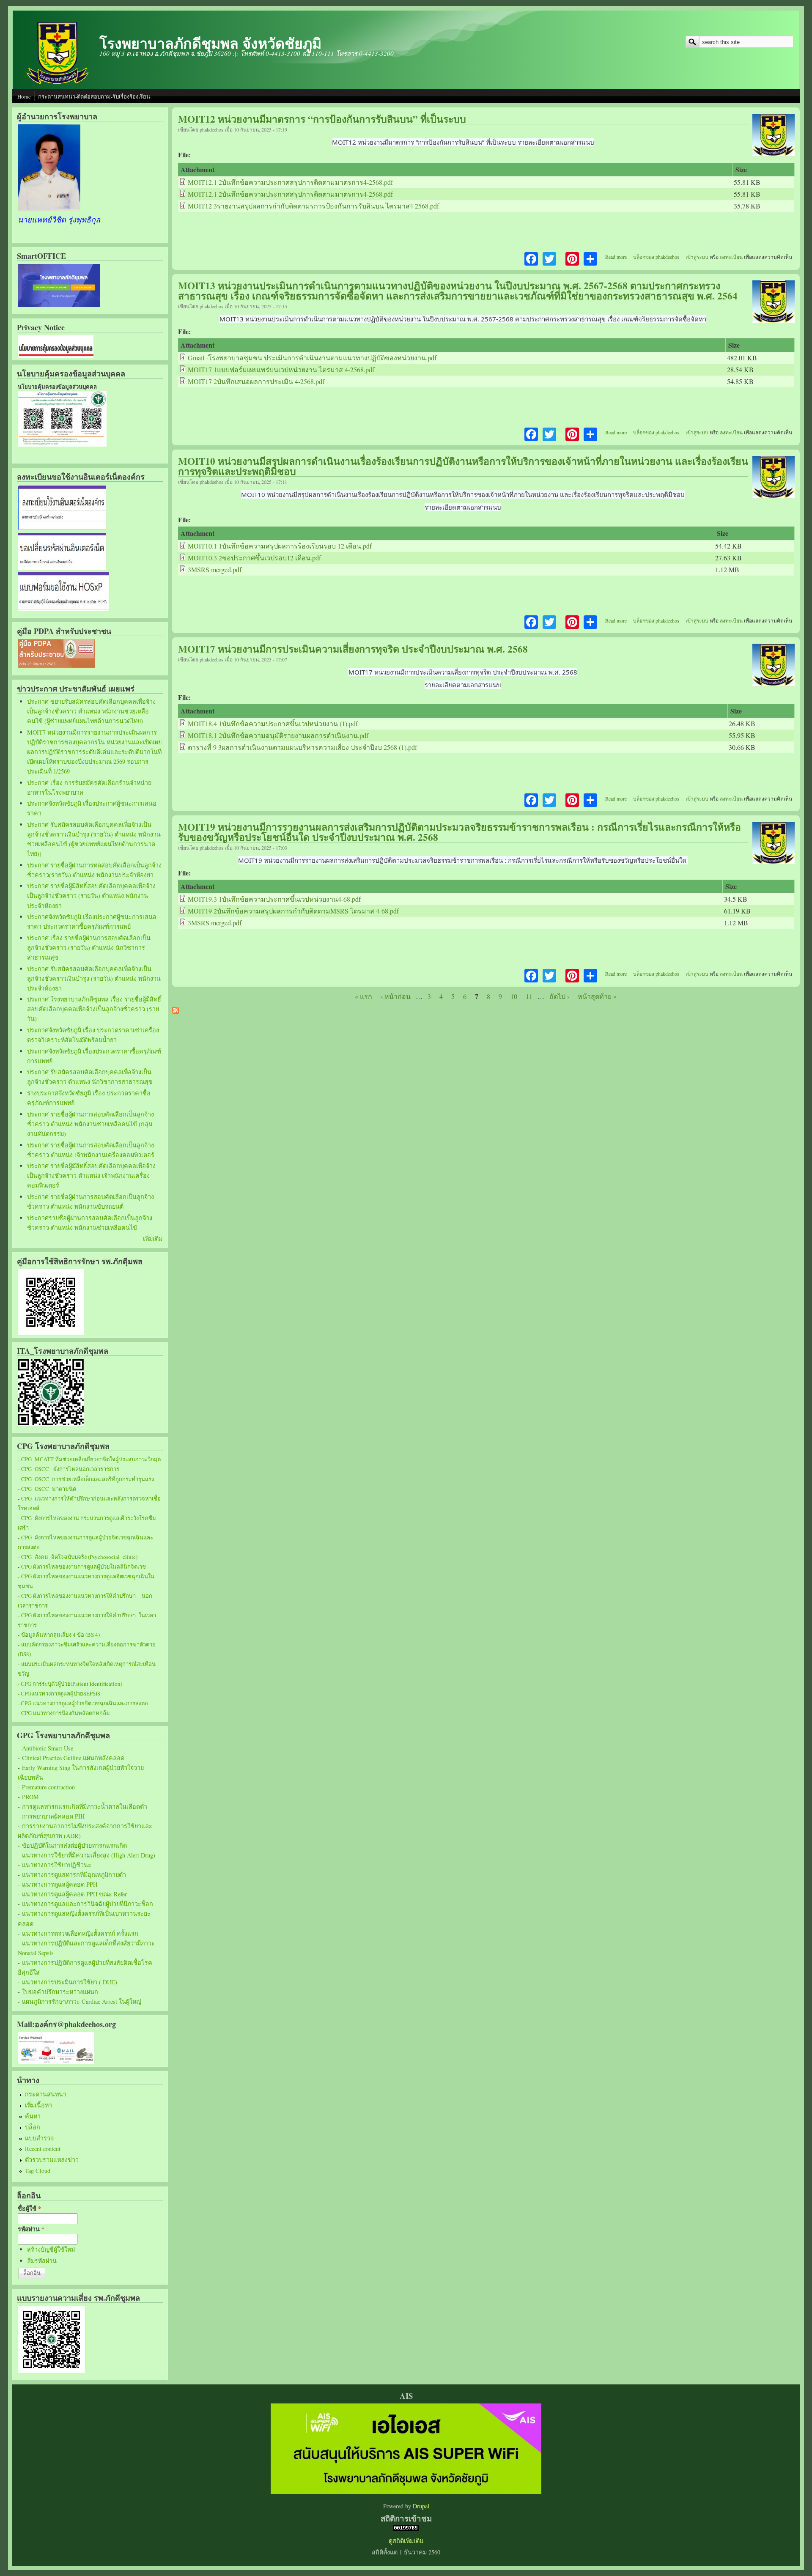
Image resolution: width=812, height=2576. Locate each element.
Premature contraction (48, 1787)
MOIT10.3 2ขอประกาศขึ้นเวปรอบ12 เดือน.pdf (254, 558)
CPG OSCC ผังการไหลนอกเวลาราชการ (70, 1469)
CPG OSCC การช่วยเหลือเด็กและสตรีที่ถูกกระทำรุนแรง (88, 1479)
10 (514, 996)
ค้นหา (33, 2116)
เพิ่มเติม (153, 1239)
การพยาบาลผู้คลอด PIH (53, 1816)
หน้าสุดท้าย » (597, 996)
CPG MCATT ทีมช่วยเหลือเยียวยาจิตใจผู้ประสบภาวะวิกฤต (91, 1459)
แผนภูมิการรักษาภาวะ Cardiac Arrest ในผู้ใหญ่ (82, 2001)
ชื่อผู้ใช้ (29, 2208)
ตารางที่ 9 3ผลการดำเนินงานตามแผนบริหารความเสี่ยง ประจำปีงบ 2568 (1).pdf (302, 747)
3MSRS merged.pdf (215, 569)
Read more (616, 257)
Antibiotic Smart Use (48, 1748)
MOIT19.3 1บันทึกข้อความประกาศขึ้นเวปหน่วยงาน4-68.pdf (274, 899)
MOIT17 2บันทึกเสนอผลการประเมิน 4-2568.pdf (256, 381)
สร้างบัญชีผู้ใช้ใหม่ (51, 2249)
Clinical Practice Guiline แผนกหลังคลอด (73, 1758)
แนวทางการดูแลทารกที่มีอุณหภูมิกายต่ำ (74, 1875)
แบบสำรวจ (39, 2138)
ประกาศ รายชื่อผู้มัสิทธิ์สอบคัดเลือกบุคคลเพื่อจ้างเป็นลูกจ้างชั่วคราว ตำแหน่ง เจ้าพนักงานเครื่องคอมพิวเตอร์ (91, 1176)
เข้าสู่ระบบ (697, 257)
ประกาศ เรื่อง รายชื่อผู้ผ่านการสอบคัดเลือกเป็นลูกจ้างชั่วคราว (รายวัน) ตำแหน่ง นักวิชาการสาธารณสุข (89, 948)
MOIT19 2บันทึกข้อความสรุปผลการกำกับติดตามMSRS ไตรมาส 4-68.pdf (293, 911)
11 (529, 996)
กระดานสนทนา (46, 2094)
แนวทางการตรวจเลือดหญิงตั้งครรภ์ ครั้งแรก (80, 1933)
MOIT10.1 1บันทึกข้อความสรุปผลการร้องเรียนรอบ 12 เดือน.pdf (280, 546)
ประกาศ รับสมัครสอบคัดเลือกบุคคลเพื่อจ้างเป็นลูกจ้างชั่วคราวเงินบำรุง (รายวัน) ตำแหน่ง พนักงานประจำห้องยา (94, 978)
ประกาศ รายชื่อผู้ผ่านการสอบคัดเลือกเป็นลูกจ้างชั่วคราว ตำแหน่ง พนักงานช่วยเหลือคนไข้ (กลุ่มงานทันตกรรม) (91, 1124)
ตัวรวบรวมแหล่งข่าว (52, 2160)
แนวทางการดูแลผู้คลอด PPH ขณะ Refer (74, 1894)
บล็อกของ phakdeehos (656, 257)
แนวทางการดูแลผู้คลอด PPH (60, 1884)
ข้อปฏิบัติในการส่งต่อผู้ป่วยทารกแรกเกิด (74, 1845)
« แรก (363, 996)
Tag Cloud (38, 2171)
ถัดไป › (559, 996)
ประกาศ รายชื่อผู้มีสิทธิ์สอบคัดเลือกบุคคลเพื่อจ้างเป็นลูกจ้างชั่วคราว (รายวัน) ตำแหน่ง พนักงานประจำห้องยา (91, 896)
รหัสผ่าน (31, 2229)
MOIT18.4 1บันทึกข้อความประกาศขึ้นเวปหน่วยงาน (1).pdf (273, 723)
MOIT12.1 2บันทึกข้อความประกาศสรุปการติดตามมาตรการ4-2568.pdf (290, 182)
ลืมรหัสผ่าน (42, 2261)
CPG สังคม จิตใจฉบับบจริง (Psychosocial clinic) (79, 1557)
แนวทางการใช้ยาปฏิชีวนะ (57, 1865)
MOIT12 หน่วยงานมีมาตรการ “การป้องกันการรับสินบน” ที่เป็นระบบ (322, 119)
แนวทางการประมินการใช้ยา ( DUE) (70, 1982)
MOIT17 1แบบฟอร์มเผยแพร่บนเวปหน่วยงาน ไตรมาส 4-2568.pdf (281, 369)
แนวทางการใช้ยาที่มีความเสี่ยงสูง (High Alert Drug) (89, 1855)
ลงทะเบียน (731, 257)
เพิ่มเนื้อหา (38, 2105)
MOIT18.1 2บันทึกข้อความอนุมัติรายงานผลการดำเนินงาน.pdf (278, 735)
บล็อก (33, 2127)
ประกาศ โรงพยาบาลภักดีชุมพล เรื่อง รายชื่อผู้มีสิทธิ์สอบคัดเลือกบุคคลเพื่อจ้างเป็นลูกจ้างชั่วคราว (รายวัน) (94, 1009)
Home (24, 96)
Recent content (43, 2149)
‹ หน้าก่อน (396, 996)
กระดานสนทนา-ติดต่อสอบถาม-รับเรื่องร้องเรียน (94, 96)
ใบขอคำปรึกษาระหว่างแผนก (60, 1992)
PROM (30, 1797)
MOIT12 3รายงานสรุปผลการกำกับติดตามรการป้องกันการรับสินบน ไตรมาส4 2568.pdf (313, 206)
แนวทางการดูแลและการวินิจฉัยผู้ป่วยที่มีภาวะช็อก (88, 1904)
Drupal (421, 2506)
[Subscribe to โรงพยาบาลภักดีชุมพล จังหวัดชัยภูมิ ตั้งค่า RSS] (176, 1011)
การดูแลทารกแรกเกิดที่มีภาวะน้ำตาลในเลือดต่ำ (85, 1806)
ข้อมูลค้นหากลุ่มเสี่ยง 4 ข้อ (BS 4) (60, 1635)
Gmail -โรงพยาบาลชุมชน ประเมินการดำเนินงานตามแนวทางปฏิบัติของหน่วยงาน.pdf (312, 358)
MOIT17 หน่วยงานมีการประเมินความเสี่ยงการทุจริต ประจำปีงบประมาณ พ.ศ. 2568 (353, 649)
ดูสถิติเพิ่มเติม (406, 2541)
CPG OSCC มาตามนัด (49, 1489)
